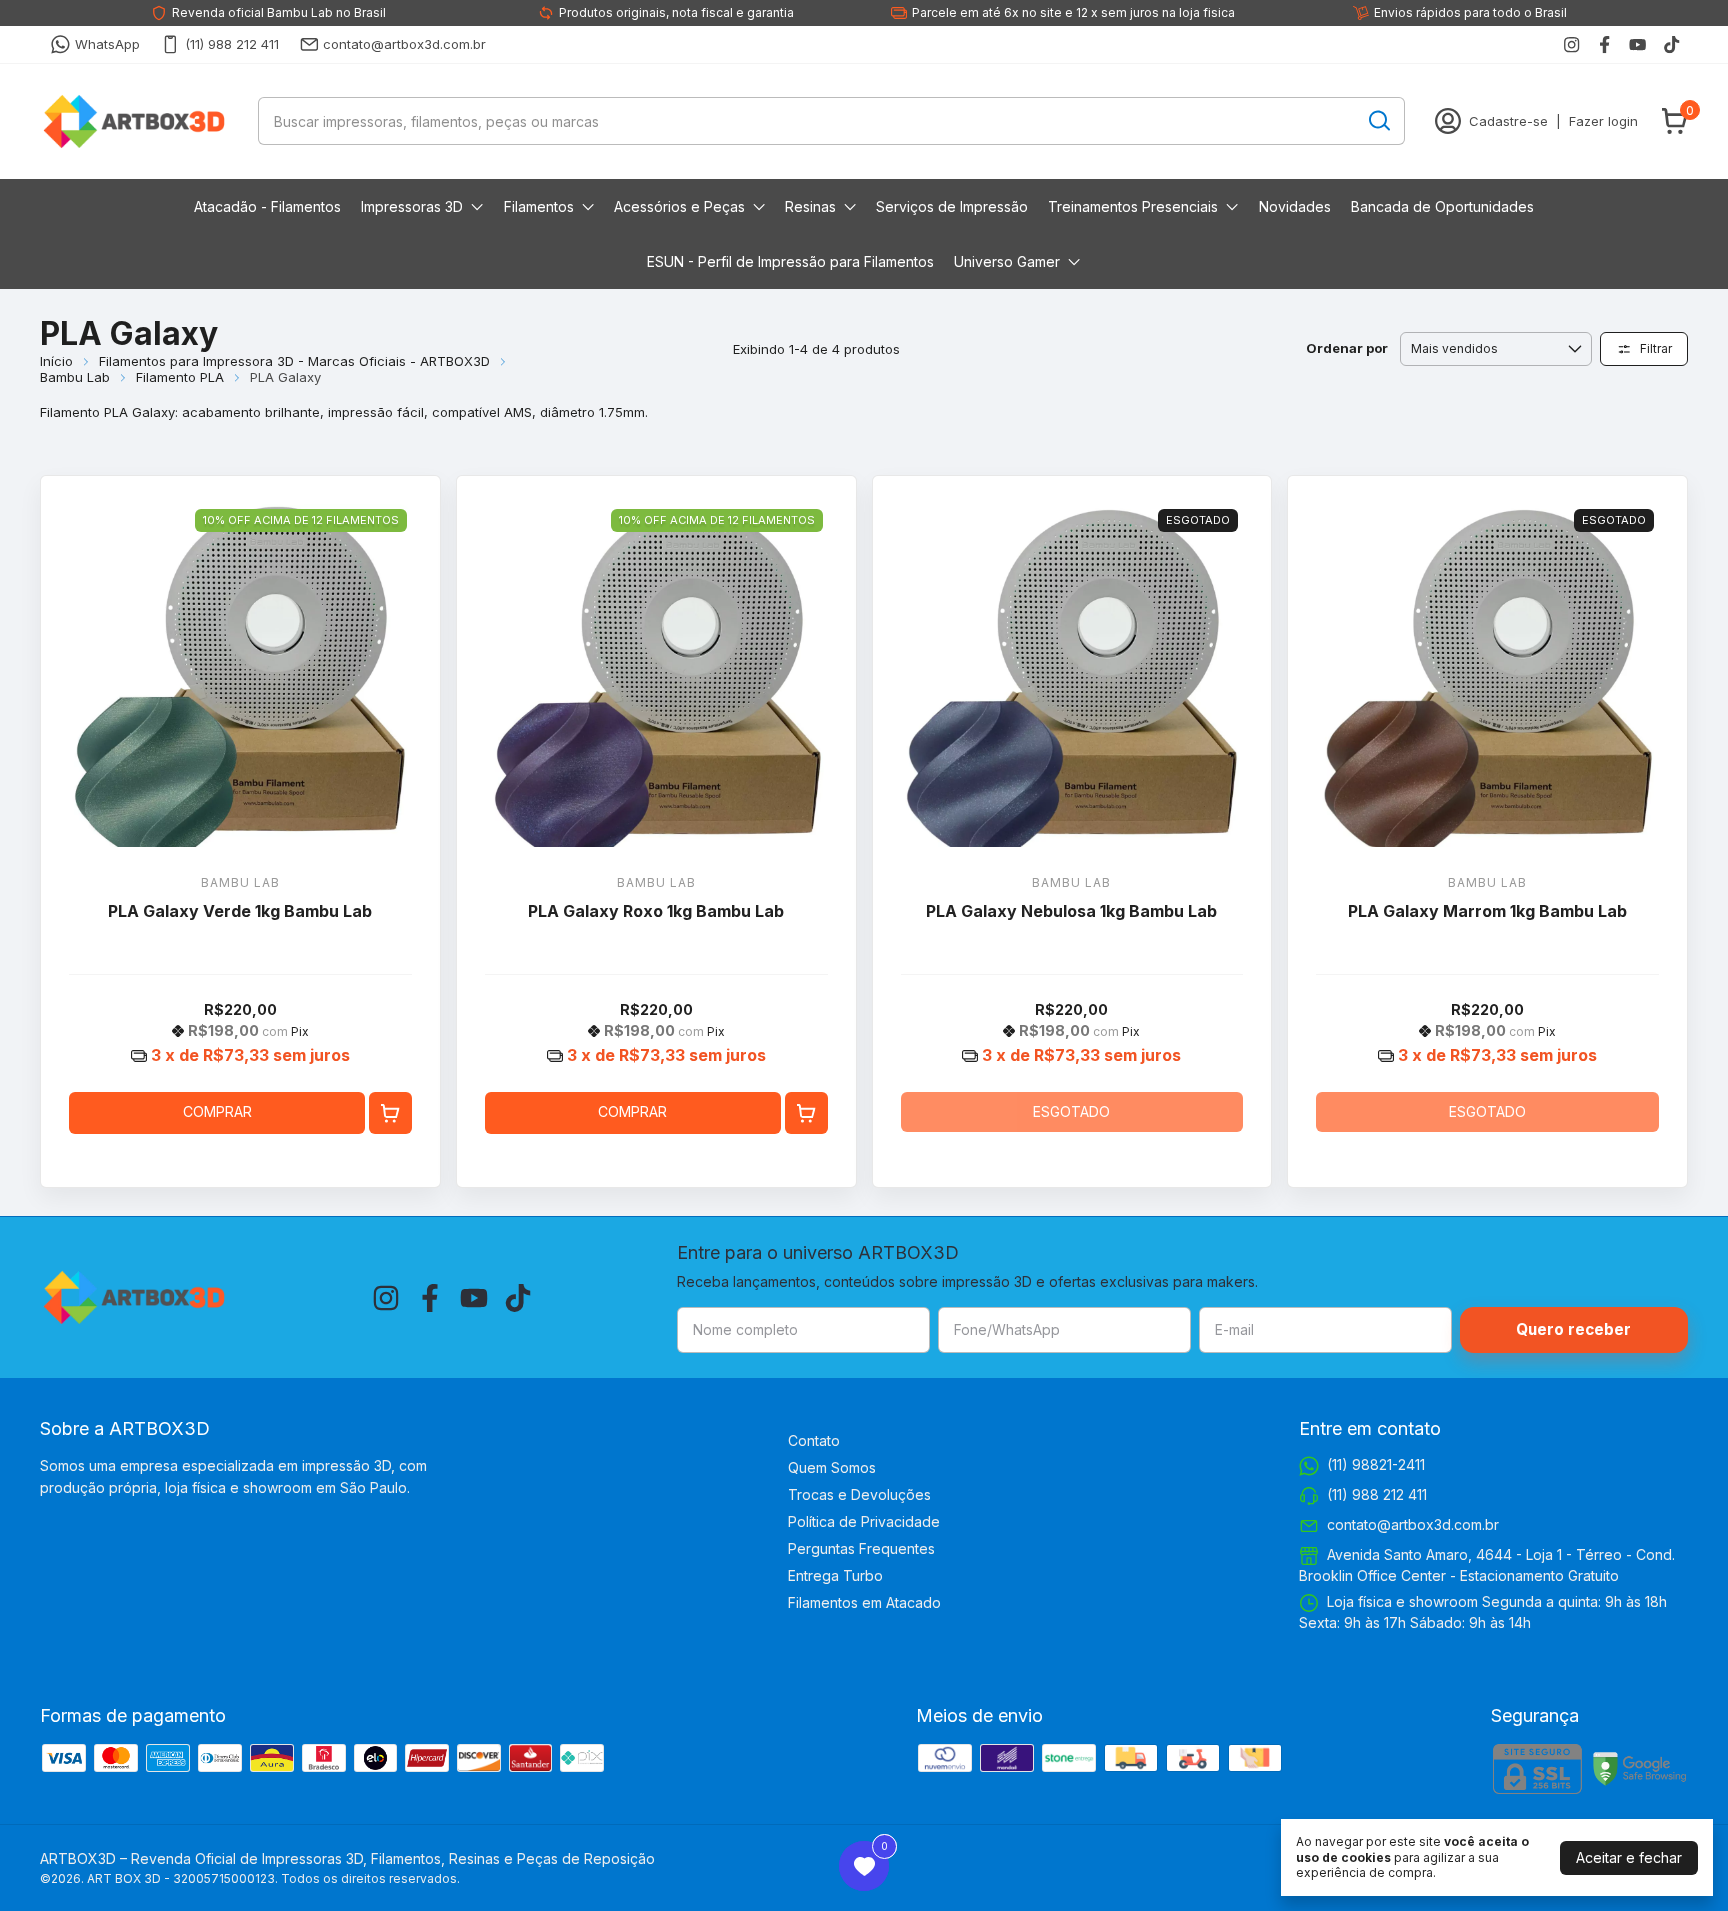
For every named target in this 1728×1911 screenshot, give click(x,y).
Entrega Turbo (835, 1575)
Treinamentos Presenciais (1133, 206)
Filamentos (539, 206)
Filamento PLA (180, 377)
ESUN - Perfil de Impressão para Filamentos (790, 261)
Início (56, 361)
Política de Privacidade (864, 1521)
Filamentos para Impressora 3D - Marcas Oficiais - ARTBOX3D (294, 361)
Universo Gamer (1007, 261)
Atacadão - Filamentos (267, 206)
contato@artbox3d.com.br (404, 44)
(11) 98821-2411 (1376, 1464)
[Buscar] (1378, 120)
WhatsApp (107, 44)
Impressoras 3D (412, 206)
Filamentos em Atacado (864, 1602)
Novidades (1295, 206)
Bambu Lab (75, 377)
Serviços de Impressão (952, 206)
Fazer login (1603, 121)
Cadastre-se (1508, 121)
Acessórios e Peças (679, 206)
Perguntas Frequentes (861, 1548)
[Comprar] (390, 1113)
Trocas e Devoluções (859, 1494)
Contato (814, 1440)
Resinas (810, 206)
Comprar (217, 1111)
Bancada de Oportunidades (1442, 206)
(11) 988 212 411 (232, 44)
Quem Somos (832, 1467)
